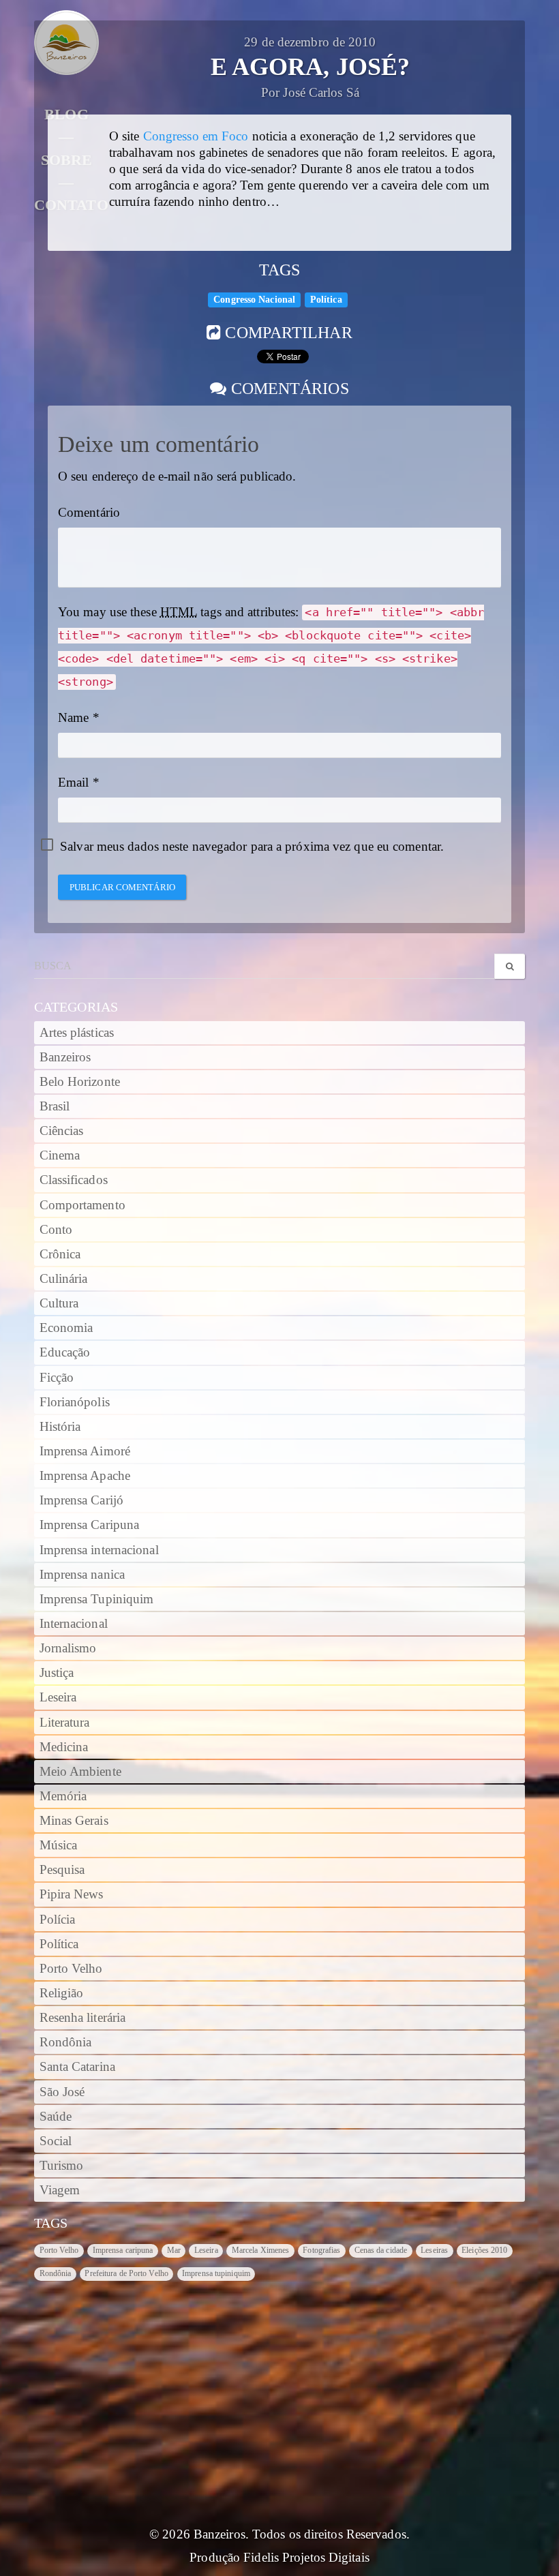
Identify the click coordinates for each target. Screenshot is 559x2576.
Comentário (89, 513)
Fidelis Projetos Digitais (306, 2558)
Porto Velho (71, 1969)
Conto (56, 1230)
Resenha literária (83, 2018)
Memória (63, 1796)
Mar (174, 2250)
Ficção (57, 1378)
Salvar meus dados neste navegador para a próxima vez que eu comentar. (252, 847)
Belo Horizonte (80, 1082)
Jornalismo (68, 1648)
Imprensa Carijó (82, 1500)
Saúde (56, 2117)
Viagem (60, 2190)
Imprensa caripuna (123, 2250)
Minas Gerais (74, 1821)
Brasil (55, 1106)
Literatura (65, 1723)
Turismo (62, 2166)
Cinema (60, 1155)
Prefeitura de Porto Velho (126, 2273)
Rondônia (66, 2042)
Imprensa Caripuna (90, 1525)
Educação (65, 1352)
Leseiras (434, 2250)
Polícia (58, 1920)
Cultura (59, 1303)
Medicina (64, 1747)
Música (59, 1845)
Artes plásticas (77, 1033)
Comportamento (82, 1205)
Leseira (58, 1697)
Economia (66, 1328)
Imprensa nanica (82, 1575)
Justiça (57, 1673)
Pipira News (72, 1894)
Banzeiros (65, 1057)
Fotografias (321, 2250)
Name (73, 718)
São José (62, 2092)
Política (326, 300)
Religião (62, 1993)
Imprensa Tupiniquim (97, 1599)
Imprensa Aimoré (85, 1451)
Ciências (62, 1131)
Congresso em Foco (196, 136)
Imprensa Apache (85, 1476)
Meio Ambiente (80, 1772)
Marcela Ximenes (261, 2250)
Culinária (64, 1279)
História (60, 1427)
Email (74, 783)
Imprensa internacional (99, 1550)
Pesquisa (62, 1870)
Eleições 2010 (484, 2250)
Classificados (74, 1180)
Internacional (74, 1624)
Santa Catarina (77, 2067)
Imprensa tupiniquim (216, 2273)
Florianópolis (75, 1402)
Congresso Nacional (254, 300)
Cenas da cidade (381, 2250)
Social (56, 2141)
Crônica (60, 1254)
